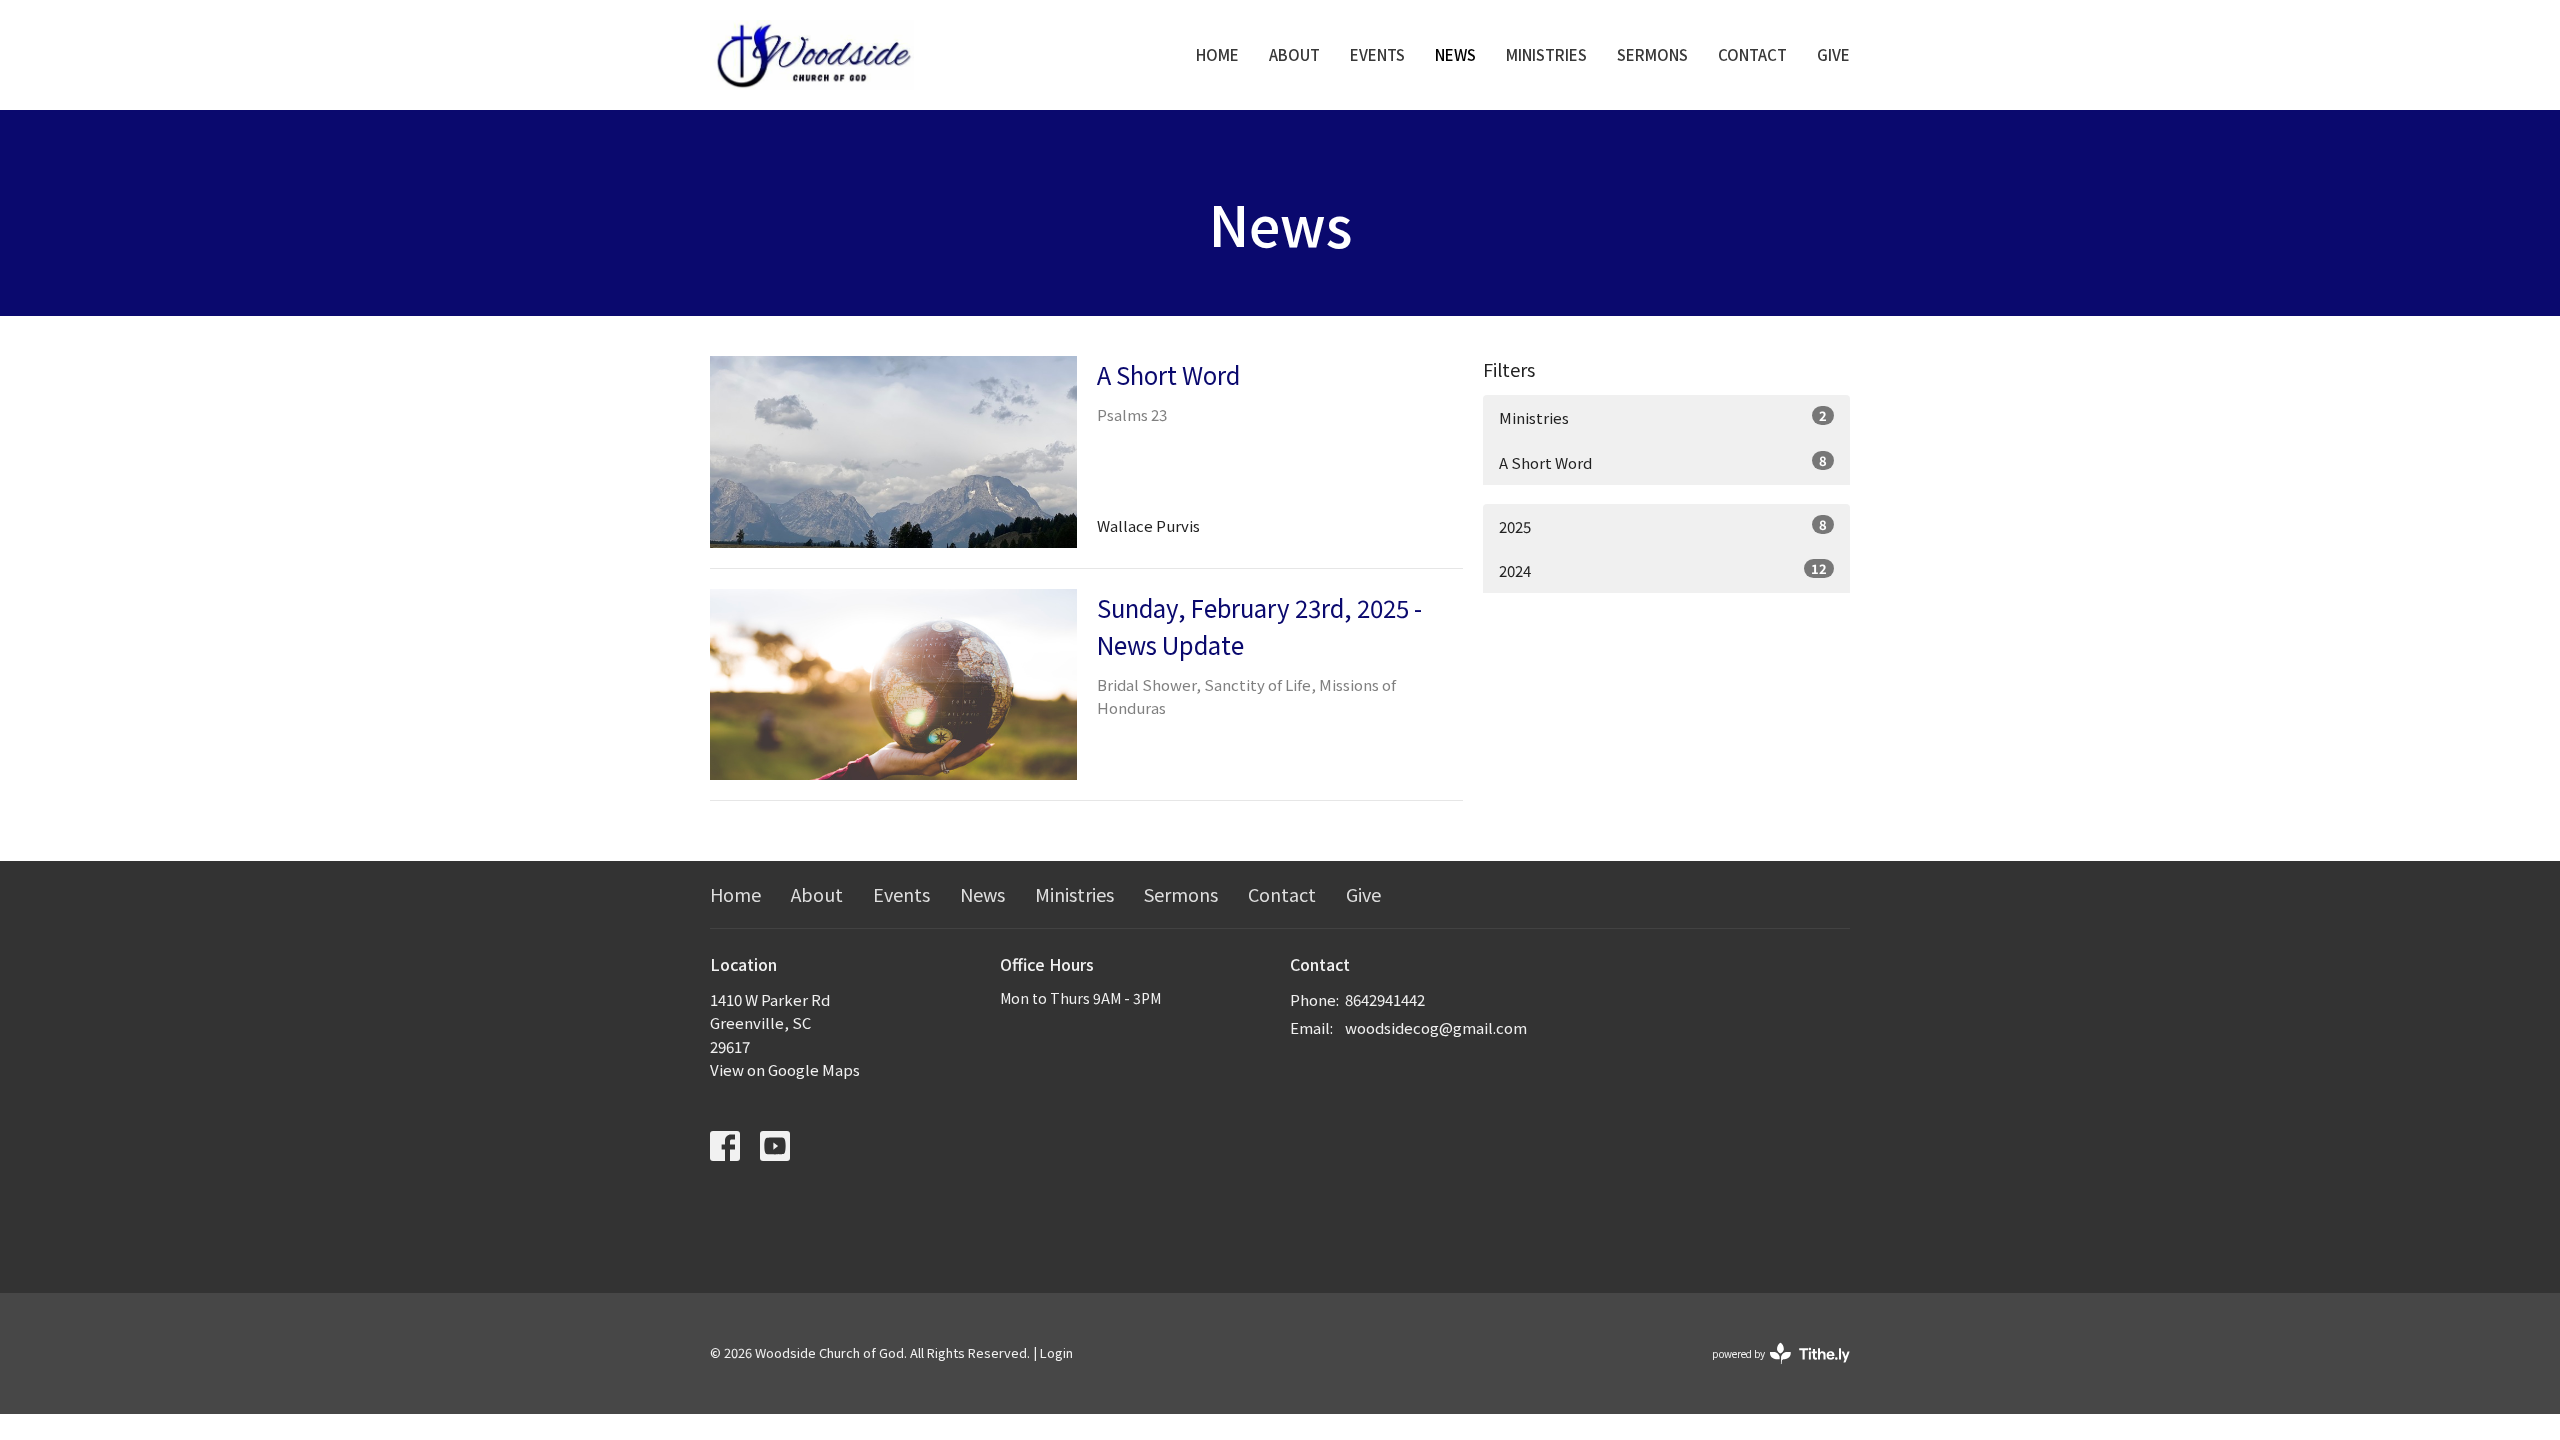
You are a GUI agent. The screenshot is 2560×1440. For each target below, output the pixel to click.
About (1294, 54)
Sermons (1652, 54)
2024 (1663, 570)
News (1455, 54)
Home (1217, 54)
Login (1056, 1352)
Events (1377, 54)
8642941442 (1385, 999)
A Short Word (1663, 462)
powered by (1770, 1370)
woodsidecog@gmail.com (1436, 1027)
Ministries (1546, 54)
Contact (1752, 54)
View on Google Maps (785, 1069)
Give (1833, 54)
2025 (1663, 526)
